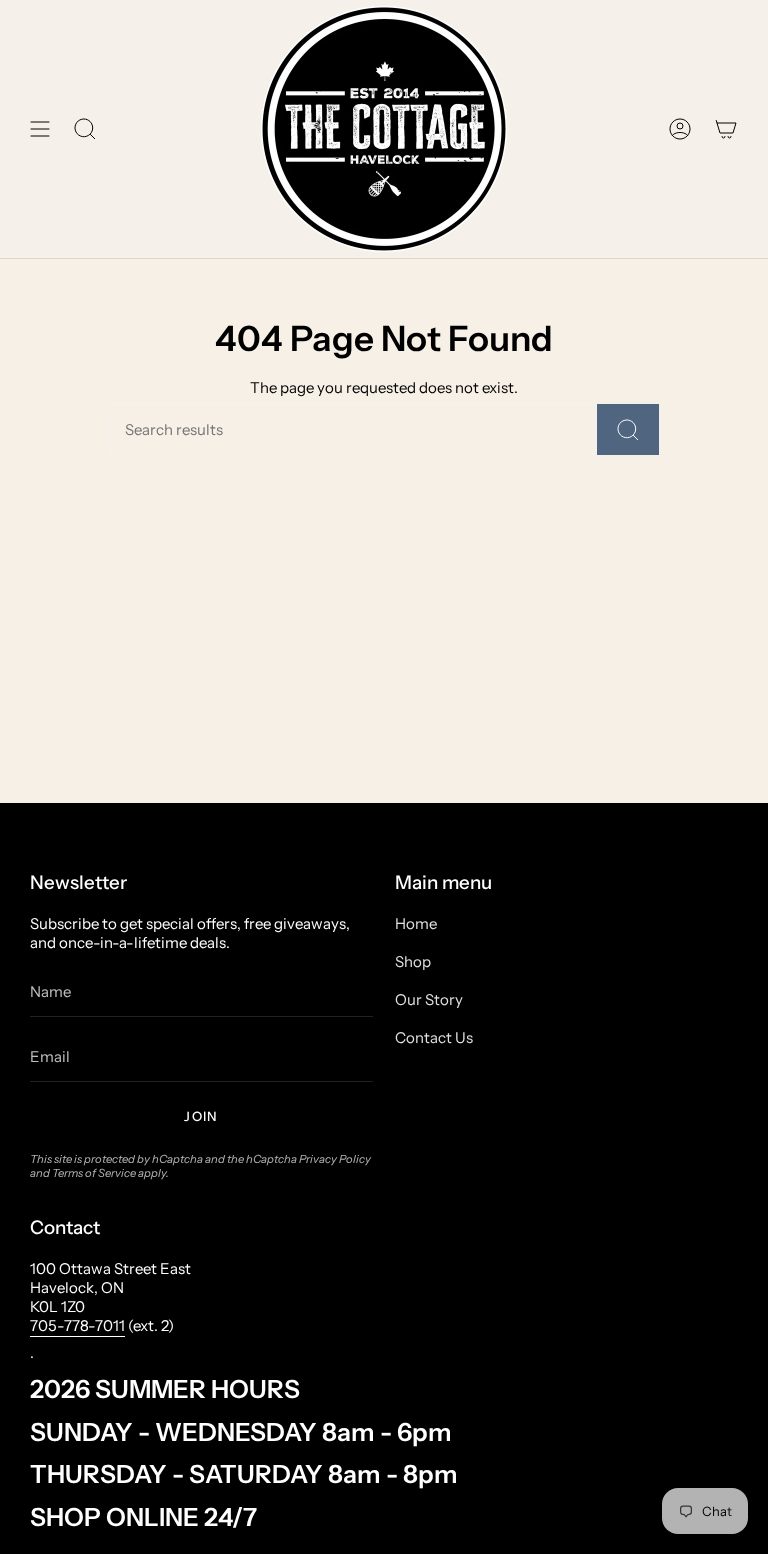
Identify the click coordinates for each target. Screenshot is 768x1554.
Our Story (429, 999)
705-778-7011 (77, 1325)
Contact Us (434, 1037)
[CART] (726, 129)
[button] (85, 129)
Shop (413, 961)
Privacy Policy (335, 1159)
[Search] (628, 429)
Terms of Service (94, 1173)
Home (416, 923)
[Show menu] (40, 129)
